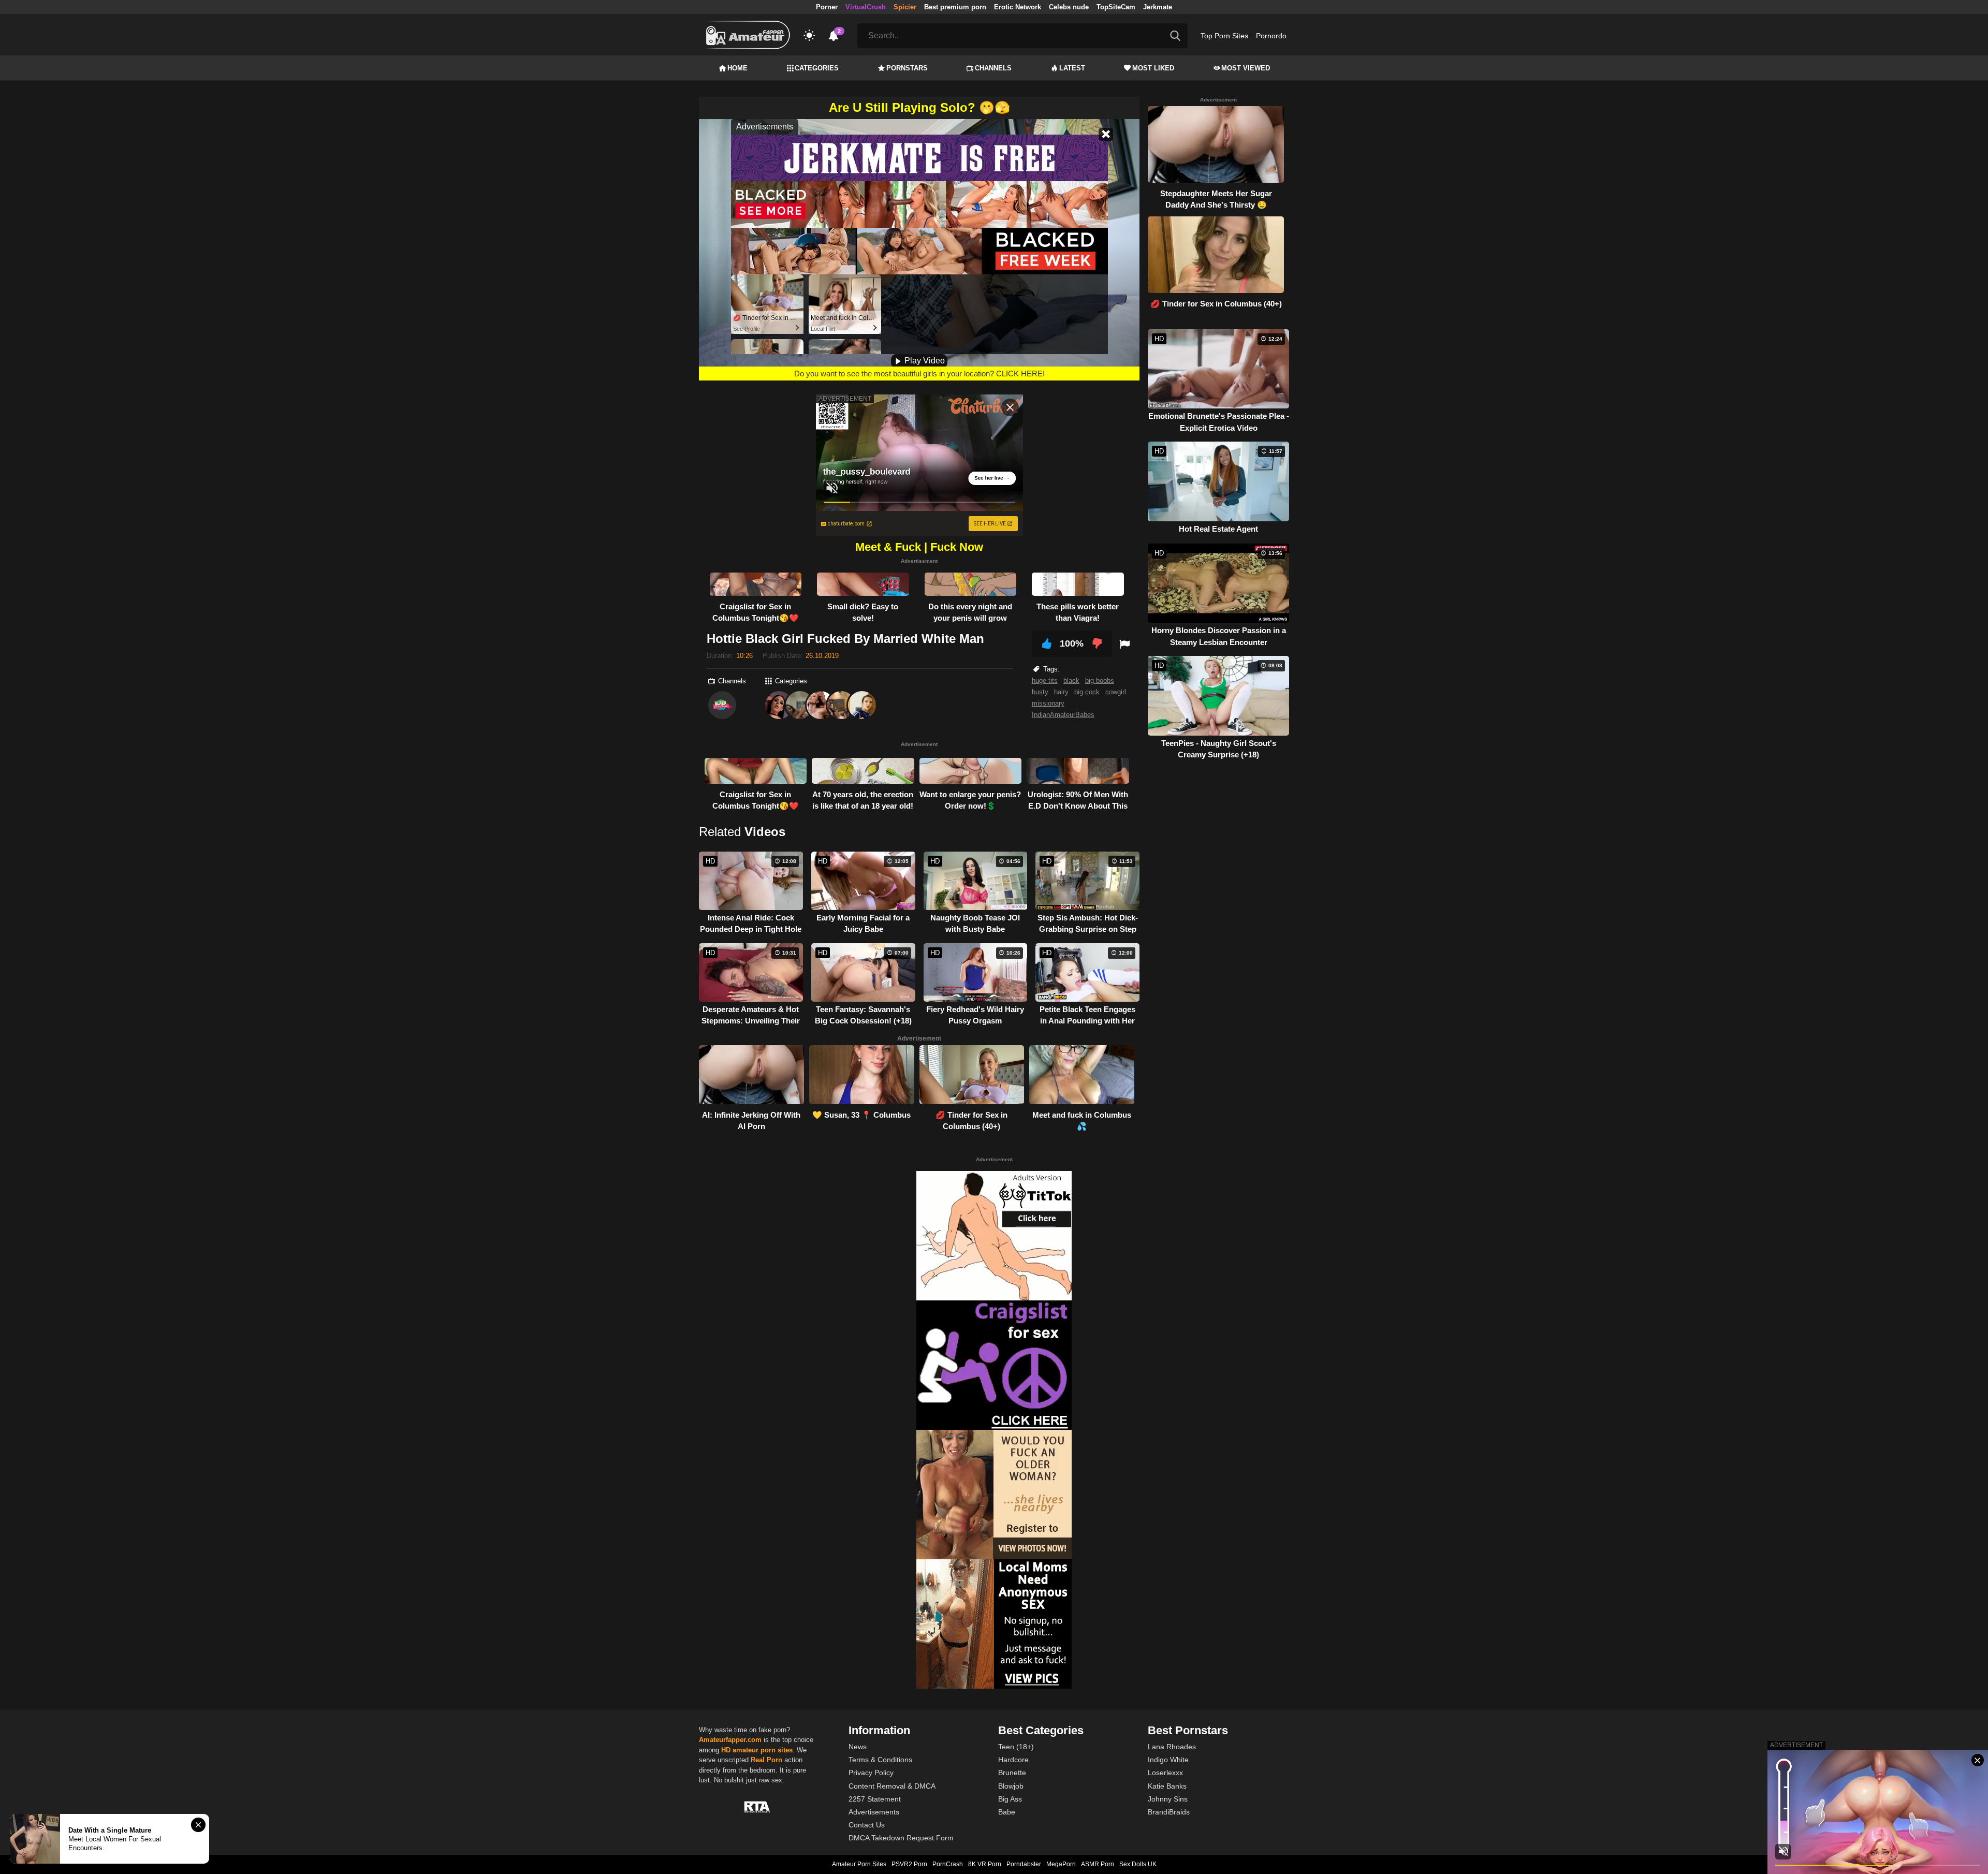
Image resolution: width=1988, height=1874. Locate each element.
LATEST (1072, 68)
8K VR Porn (985, 1864)
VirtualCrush (866, 7)
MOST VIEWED (1246, 68)
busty (1040, 692)
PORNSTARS (907, 68)
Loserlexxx (1165, 1773)
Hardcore (1013, 1760)
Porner (827, 7)
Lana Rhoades (1172, 1747)
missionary (1048, 703)
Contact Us (867, 1825)
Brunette (1012, 1773)
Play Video (924, 361)
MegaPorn (1061, 1864)
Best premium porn (955, 7)
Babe (1007, 1812)
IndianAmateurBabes (1063, 715)
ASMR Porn (1098, 1864)
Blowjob (1011, 1786)
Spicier (905, 7)
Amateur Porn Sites (859, 1864)
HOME (737, 68)
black (1071, 680)
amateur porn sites (763, 1750)
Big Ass (1010, 1799)
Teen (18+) (1016, 1747)
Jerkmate (1158, 7)
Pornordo (1271, 36)
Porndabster (1024, 1864)
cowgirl (1116, 692)
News (858, 1747)
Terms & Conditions (880, 1760)
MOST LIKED (1153, 68)
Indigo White (1168, 1760)
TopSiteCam (1116, 7)
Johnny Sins (1168, 1799)
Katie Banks (1167, 1786)
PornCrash (948, 1864)
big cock (1087, 692)
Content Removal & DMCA (892, 1786)
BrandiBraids (1169, 1812)
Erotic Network (1018, 7)
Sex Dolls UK (1138, 1864)
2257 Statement (875, 1799)
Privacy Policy (871, 1773)
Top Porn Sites (1224, 36)
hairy (1061, 692)
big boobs (1100, 680)
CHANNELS (993, 68)
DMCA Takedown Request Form (901, 1838)
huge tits (1045, 680)
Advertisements (874, 1812)
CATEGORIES (817, 68)
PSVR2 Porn (909, 1864)
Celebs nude (1069, 7)
